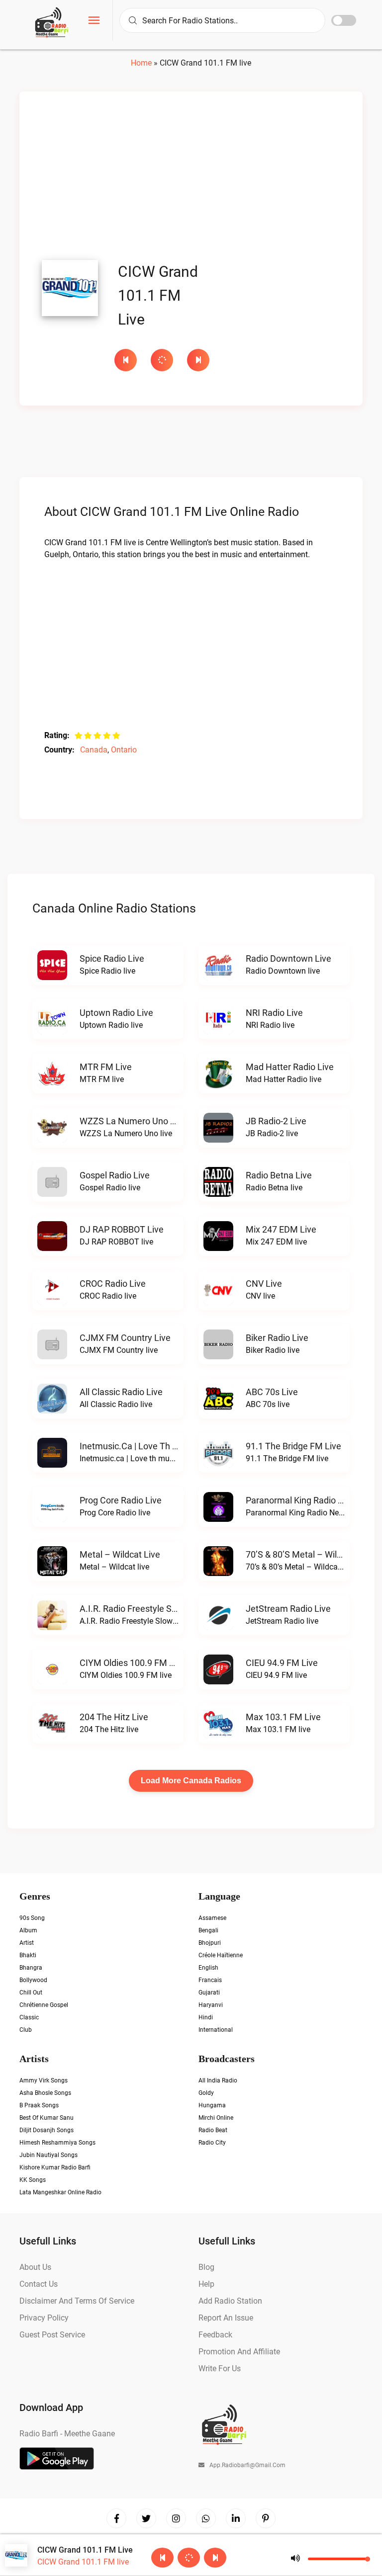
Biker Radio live (277, 1338)
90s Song (32, 1918)
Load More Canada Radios (191, 1781)
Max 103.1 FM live (283, 1717)
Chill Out (31, 1993)
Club (26, 2030)
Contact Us (39, 2284)
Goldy (206, 2093)
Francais (210, 1980)
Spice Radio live (112, 958)
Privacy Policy (44, 2318)
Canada (94, 750)
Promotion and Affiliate (239, 2352)
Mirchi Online (216, 2118)
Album (28, 1930)
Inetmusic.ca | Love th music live (147, 1446)
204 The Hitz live (114, 1717)
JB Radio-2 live (276, 1121)
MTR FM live (106, 1067)
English (208, 1968)
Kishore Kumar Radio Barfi (55, 2167)
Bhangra (31, 1968)
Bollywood (33, 1980)
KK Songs (33, 2180)
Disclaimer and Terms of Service (77, 2301)
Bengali (208, 1930)
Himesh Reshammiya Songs (57, 2143)
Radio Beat (213, 2130)
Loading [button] (162, 360)
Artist (27, 1943)
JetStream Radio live (288, 1609)
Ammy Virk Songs (44, 2080)
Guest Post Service (52, 2335)
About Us (35, 2267)
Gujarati (209, 1993)
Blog (206, 2267)
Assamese (212, 1918)
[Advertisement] (191, 178)
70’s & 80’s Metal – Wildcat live (309, 1554)
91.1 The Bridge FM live (293, 1446)
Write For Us (220, 2368)
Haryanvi (211, 2005)
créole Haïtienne (221, 1955)
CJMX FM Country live (125, 1338)
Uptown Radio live (116, 1013)
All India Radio (218, 2080)
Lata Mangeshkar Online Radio (60, 2192)
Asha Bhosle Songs (45, 2093)
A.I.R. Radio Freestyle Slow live (142, 1609)
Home (141, 63)
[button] (94, 22)
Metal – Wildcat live (120, 1554)
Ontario (124, 750)
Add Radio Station (230, 2301)
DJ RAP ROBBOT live (122, 1229)
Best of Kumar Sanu (47, 2118)
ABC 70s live (272, 1392)
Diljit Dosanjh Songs (47, 2130)
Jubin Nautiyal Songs (48, 2155)
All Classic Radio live (121, 1392)
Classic (29, 2017)
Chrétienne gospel (44, 2005)
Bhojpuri (210, 1943)
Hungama (212, 2105)
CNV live (264, 1284)
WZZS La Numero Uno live (133, 1121)
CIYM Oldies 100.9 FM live (133, 1663)
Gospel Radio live (115, 1175)
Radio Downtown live (288, 958)
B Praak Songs (39, 2105)
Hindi (206, 2017)
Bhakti (28, 1955)
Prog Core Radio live (121, 1500)
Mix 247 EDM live (281, 1229)
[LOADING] (164, 360)
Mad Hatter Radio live (290, 1067)
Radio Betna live (279, 1175)
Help (206, 2284)
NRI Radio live (274, 1013)
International (216, 2030)
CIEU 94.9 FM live (282, 1663)
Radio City (212, 2143)
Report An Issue (226, 2318)
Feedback (215, 2335)
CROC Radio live (113, 1284)
